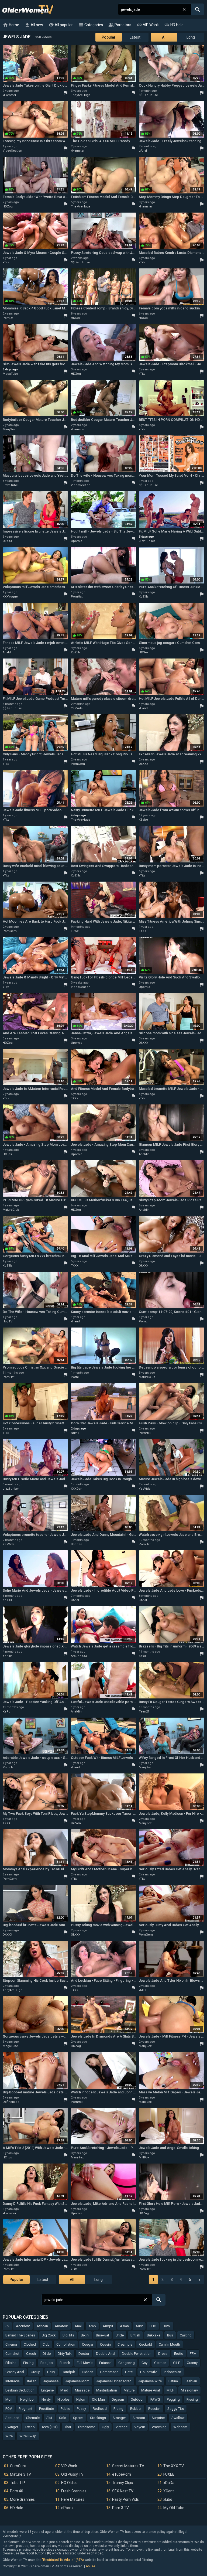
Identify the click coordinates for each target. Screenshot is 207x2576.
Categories (91, 25)
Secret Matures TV (128, 2466)
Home (11, 25)
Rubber (136, 2409)
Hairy (51, 2372)
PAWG (155, 2399)
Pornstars (120, 25)
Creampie (125, 2344)
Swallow (178, 2418)
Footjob (47, 2363)
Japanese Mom (77, 2381)
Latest (135, 37)
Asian (124, 2326)
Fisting (28, 2363)
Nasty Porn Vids (125, 2499)
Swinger (12, 2427)
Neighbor (27, 2399)
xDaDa (169, 2483)
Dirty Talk (65, 2354)
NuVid (75, 1433)
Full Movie (85, 2363)
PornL (143, 1321)
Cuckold (146, 2344)
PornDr (8, 318)
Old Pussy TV (72, 2474)
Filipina (11, 2363)
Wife (9, 2436)
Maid (64, 2390)
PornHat (77, 597)
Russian (154, 2409)
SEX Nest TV (123, 2491)
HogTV (8, 1321)
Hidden (88, 2372)
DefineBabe (11, 2102)
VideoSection (12, 151)
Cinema (11, 2344)
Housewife (149, 2372)
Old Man (98, 2399)
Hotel (129, 2372)
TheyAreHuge (81, 95)
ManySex (9, 429)
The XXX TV (174, 2466)
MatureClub (11, 1210)
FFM (193, 2354)
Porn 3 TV (120, 2508)
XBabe (143, 820)
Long (191, 37)
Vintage (122, 2427)
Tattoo (30, 2427)
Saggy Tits (176, 2409)
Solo (63, 2418)
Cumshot (12, 2354)
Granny (192, 2363)
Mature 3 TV (20, 2474)
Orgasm (118, 2399)
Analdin (8, 652)
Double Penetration (137, 2354)
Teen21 (144, 1712)
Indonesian (172, 2372)
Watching (159, 2427)
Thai (68, 2427)
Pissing (192, 2399)
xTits (6, 262)
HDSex (76, 318)
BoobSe (77, 1544)
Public (65, 2409)
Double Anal (106, 2354)
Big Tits (68, 2335)
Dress (163, 2354)
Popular (109, 37)
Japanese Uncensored (114, 2381)
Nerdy (46, 2399)
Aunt (139, 2326)
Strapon (139, 2418)
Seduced (12, 2418)
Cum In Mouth (169, 2344)
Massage (82, 2390)
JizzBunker (147, 541)
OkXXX (7, 541)
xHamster (9, 95)
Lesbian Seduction (20, 2390)
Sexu (142, 1656)
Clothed (30, 2344)
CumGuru (18, 2466)
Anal (78, 2326)
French (65, 2363)
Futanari (105, 2363)
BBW (167, 2326)
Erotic (179, 2354)
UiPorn (76, 1823)
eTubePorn (122, 2474)
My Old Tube (174, 2508)
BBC (153, 2326)
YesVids (77, 708)
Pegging (173, 2399)
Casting (186, 2335)
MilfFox (144, 2157)
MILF (170, 2390)
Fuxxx (75, 931)
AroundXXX (79, 1656)
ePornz (67, 2508)
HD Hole (174, 25)
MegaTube (10, 374)
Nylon (81, 2399)
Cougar (88, 2344)
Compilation (66, 2344)
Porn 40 (17, 2491)
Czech (31, 2354)
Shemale (33, 2418)
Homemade (109, 2372)
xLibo (168, 2499)
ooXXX (7, 1600)
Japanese (51, 2381)
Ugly (105, 2427)
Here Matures (73, 2499)
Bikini (85, 2335)
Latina (173, 2381)
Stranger (119, 2418)
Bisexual (102, 2335)
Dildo (47, 2354)
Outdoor (137, 2399)
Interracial (13, 2381)
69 (7, 2326)
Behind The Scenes (20, 2335)
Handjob (68, 2372)
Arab (92, 2326)
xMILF (143, 1990)
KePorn (8, 1712)
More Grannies (22, 2499)
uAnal (143, 151)
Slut (49, 2418)
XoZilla (144, 597)
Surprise (158, 2418)
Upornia (77, 541)
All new (34, 25)
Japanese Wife (150, 2381)
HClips (7, 1154)
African (42, 2326)
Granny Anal (15, 2372)
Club (46, 2344)
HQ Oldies (69, 2483)
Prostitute (46, 2409)
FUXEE (169, 2474)
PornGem (78, 764)
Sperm (78, 2418)
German (160, 2363)
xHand (143, 708)
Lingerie (47, 2390)
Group (36, 2372)
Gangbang (127, 2363)
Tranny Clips (123, 2483)
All (164, 37)
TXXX (143, 931)
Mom (9, 2399)
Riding (118, 2409)
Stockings (98, 2418)
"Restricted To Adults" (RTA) (63, 2560)
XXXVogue (10, 597)
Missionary (189, 2390)
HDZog (8, 207)
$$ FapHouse (148, 95)
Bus (170, 2335)
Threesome (86, 2427)
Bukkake (154, 2335)
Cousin (105, 2344)
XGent (169, 2491)
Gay (144, 2363)
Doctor (84, 2354)
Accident (23, 2326)
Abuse (90, 2566)
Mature (129, 2390)
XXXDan (77, 1489)
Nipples (63, 2399)
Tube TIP (18, 2483)
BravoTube (10, 485)
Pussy (81, 2409)
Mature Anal (151, 2390)
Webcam (180, 2427)
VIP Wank (148, 25)
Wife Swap (28, 2436)
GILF (177, 2363)
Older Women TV (28, 9)
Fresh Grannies (74, 2491)
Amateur (61, 2326)
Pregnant (25, 2409)
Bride (120, 2335)
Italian (32, 2381)
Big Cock (49, 2335)
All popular (61, 25)
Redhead (100, 2409)
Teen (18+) (50, 2427)
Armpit (108, 2326)
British (135, 2335)
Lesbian (191, 2381)
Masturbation (107, 2390)
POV (9, 2409)
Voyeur (140, 2427)
